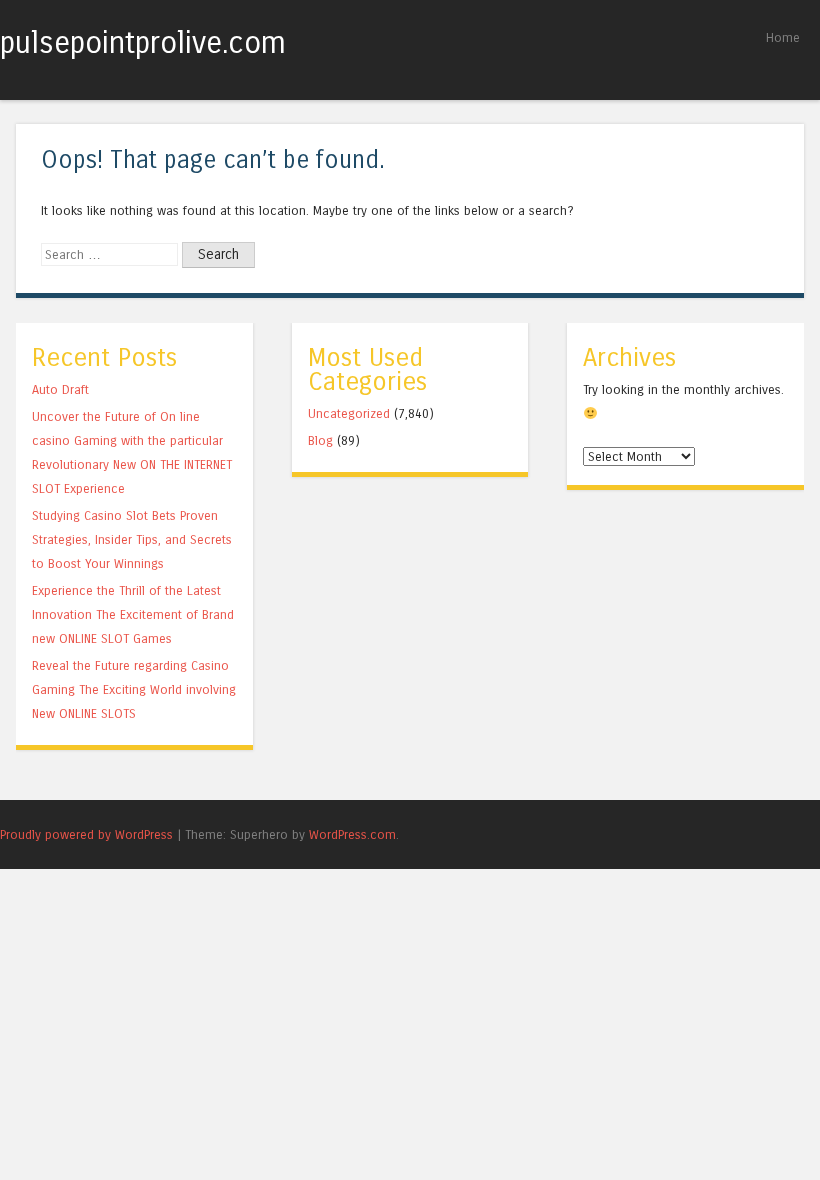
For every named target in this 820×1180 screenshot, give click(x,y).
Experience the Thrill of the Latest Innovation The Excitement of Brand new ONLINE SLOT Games (133, 614)
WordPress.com (352, 834)
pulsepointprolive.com (143, 43)
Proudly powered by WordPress (86, 834)
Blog (320, 440)
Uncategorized (349, 413)
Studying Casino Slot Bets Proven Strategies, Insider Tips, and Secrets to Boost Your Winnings (132, 539)
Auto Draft (60, 389)
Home (783, 37)
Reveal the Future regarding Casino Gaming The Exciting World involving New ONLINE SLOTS (134, 689)
